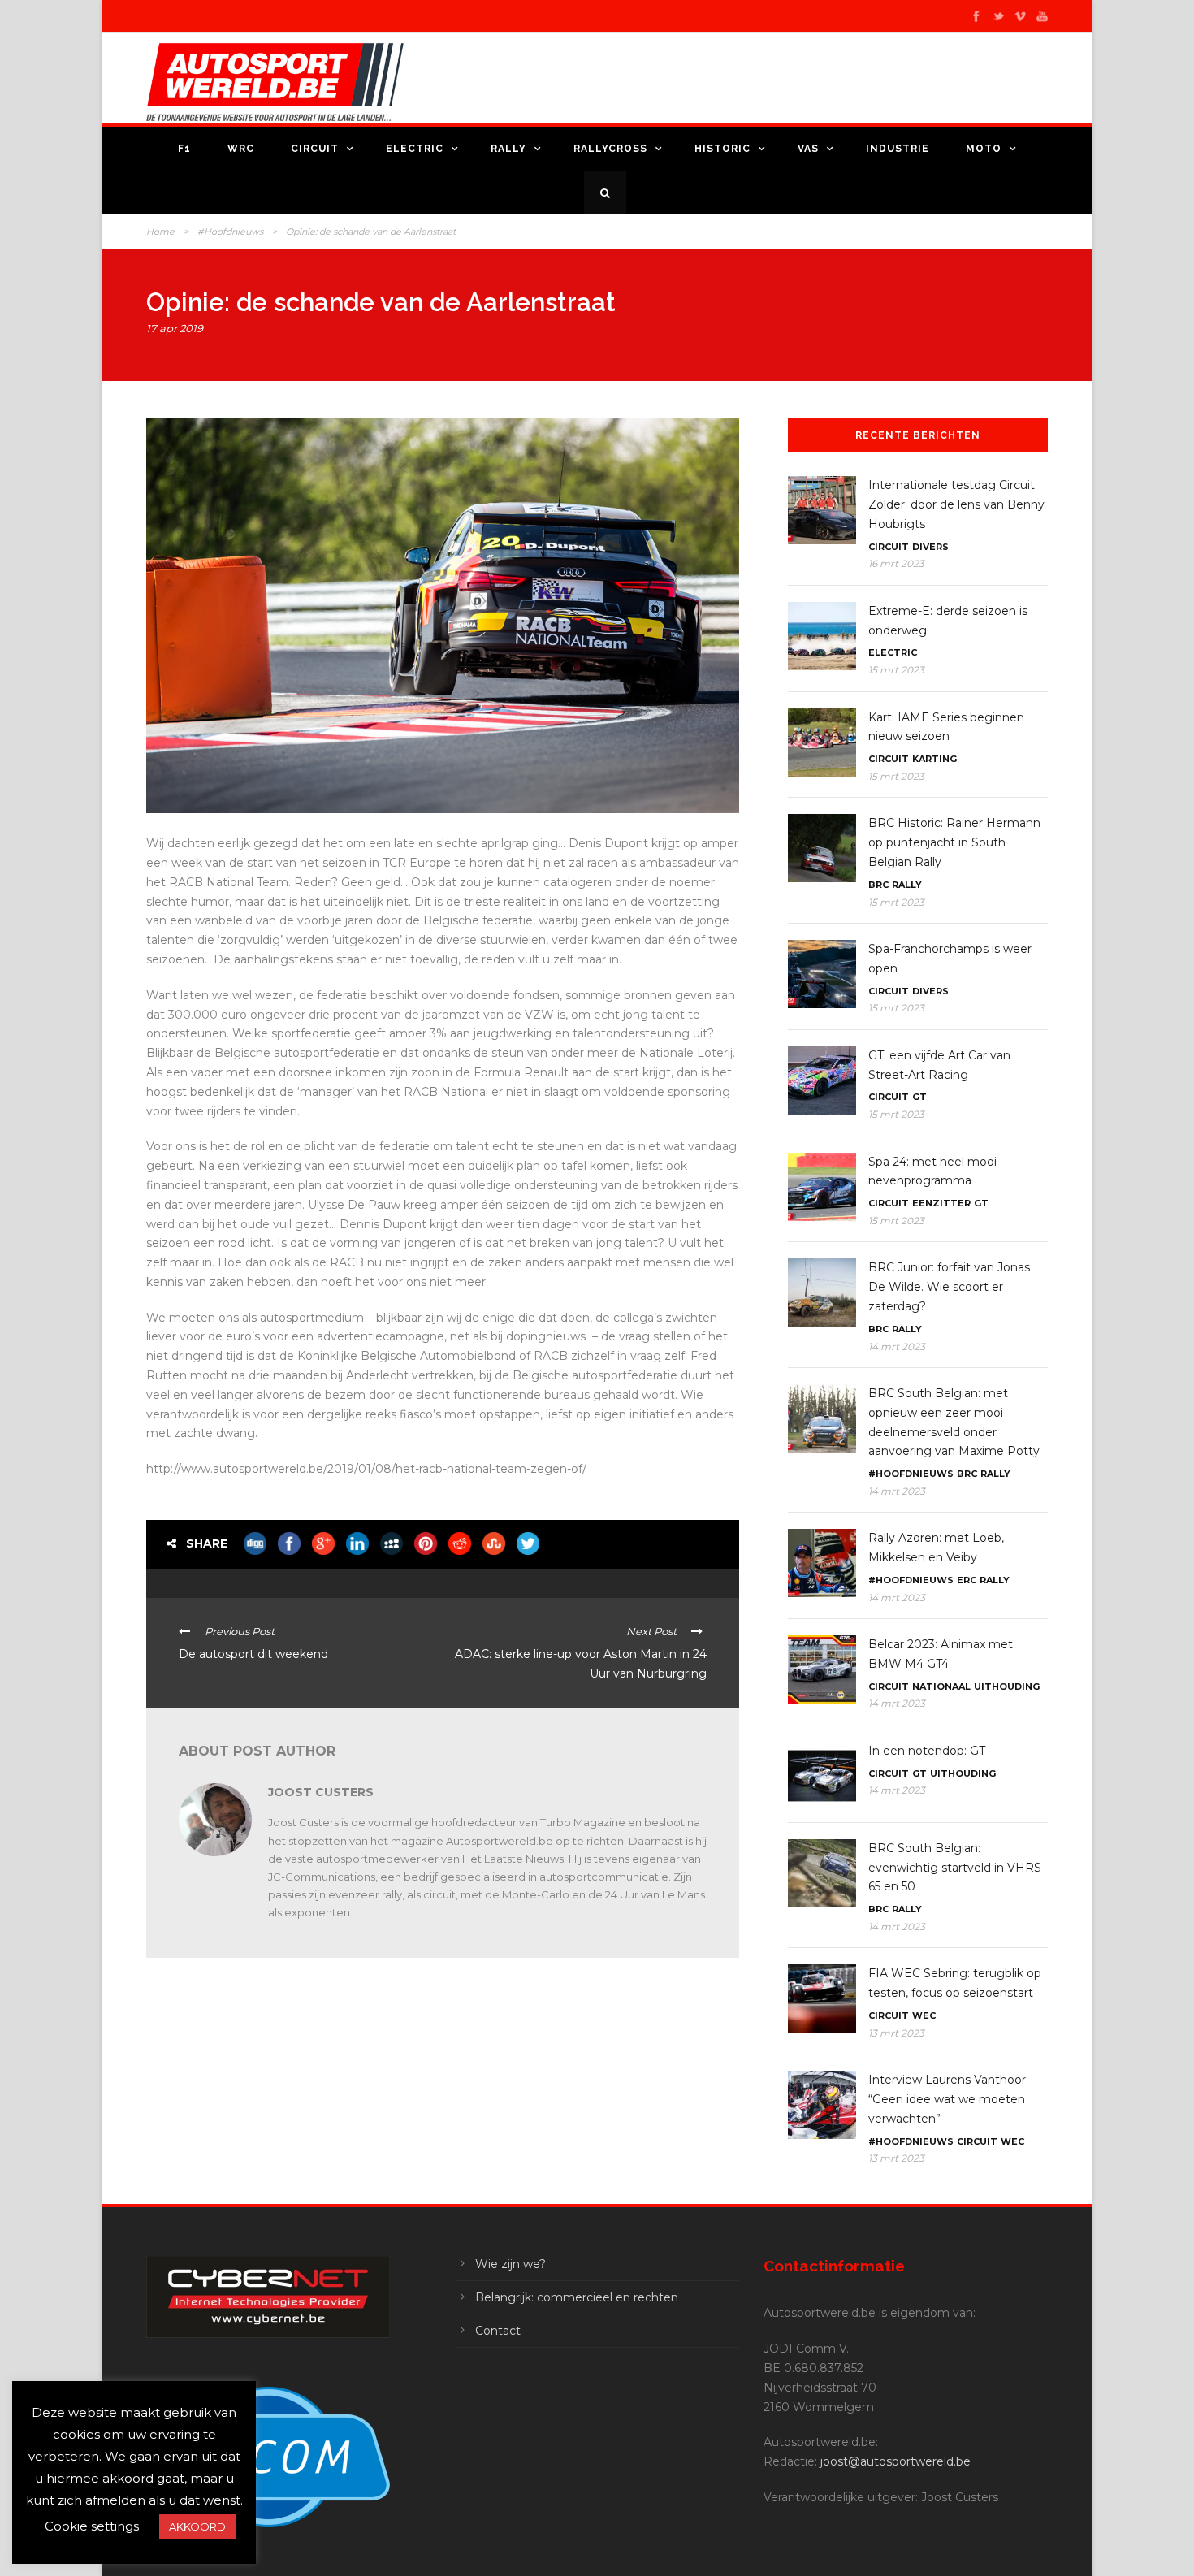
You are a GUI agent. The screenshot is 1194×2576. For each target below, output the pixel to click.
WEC (924, 2015)
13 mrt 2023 (896, 2033)
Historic (722, 149)
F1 (184, 149)
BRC (878, 885)
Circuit (315, 149)
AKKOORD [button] (197, 2526)
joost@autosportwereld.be (895, 2461)
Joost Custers (321, 1792)
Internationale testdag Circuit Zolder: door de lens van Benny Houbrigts (956, 504)
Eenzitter (941, 1203)
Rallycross (610, 149)
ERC (967, 1580)
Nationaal (941, 1686)
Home (160, 232)
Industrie (898, 149)
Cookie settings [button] (92, 2526)
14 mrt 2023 (897, 1346)
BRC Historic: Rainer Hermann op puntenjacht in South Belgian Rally (954, 842)
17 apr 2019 (175, 328)
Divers (930, 547)
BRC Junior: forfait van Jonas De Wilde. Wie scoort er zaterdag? (949, 1287)
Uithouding (1007, 1686)
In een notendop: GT (927, 1751)
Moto (984, 149)
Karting (934, 759)
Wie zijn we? (510, 2264)
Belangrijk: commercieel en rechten (577, 2297)
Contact (498, 2331)
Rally (508, 149)
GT (919, 1097)
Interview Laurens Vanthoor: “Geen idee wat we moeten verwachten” (948, 2099)
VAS (808, 149)
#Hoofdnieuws (230, 232)
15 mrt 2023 (896, 670)
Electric (415, 149)
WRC (241, 149)
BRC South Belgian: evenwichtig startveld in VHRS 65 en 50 (955, 1868)
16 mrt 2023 (896, 563)
